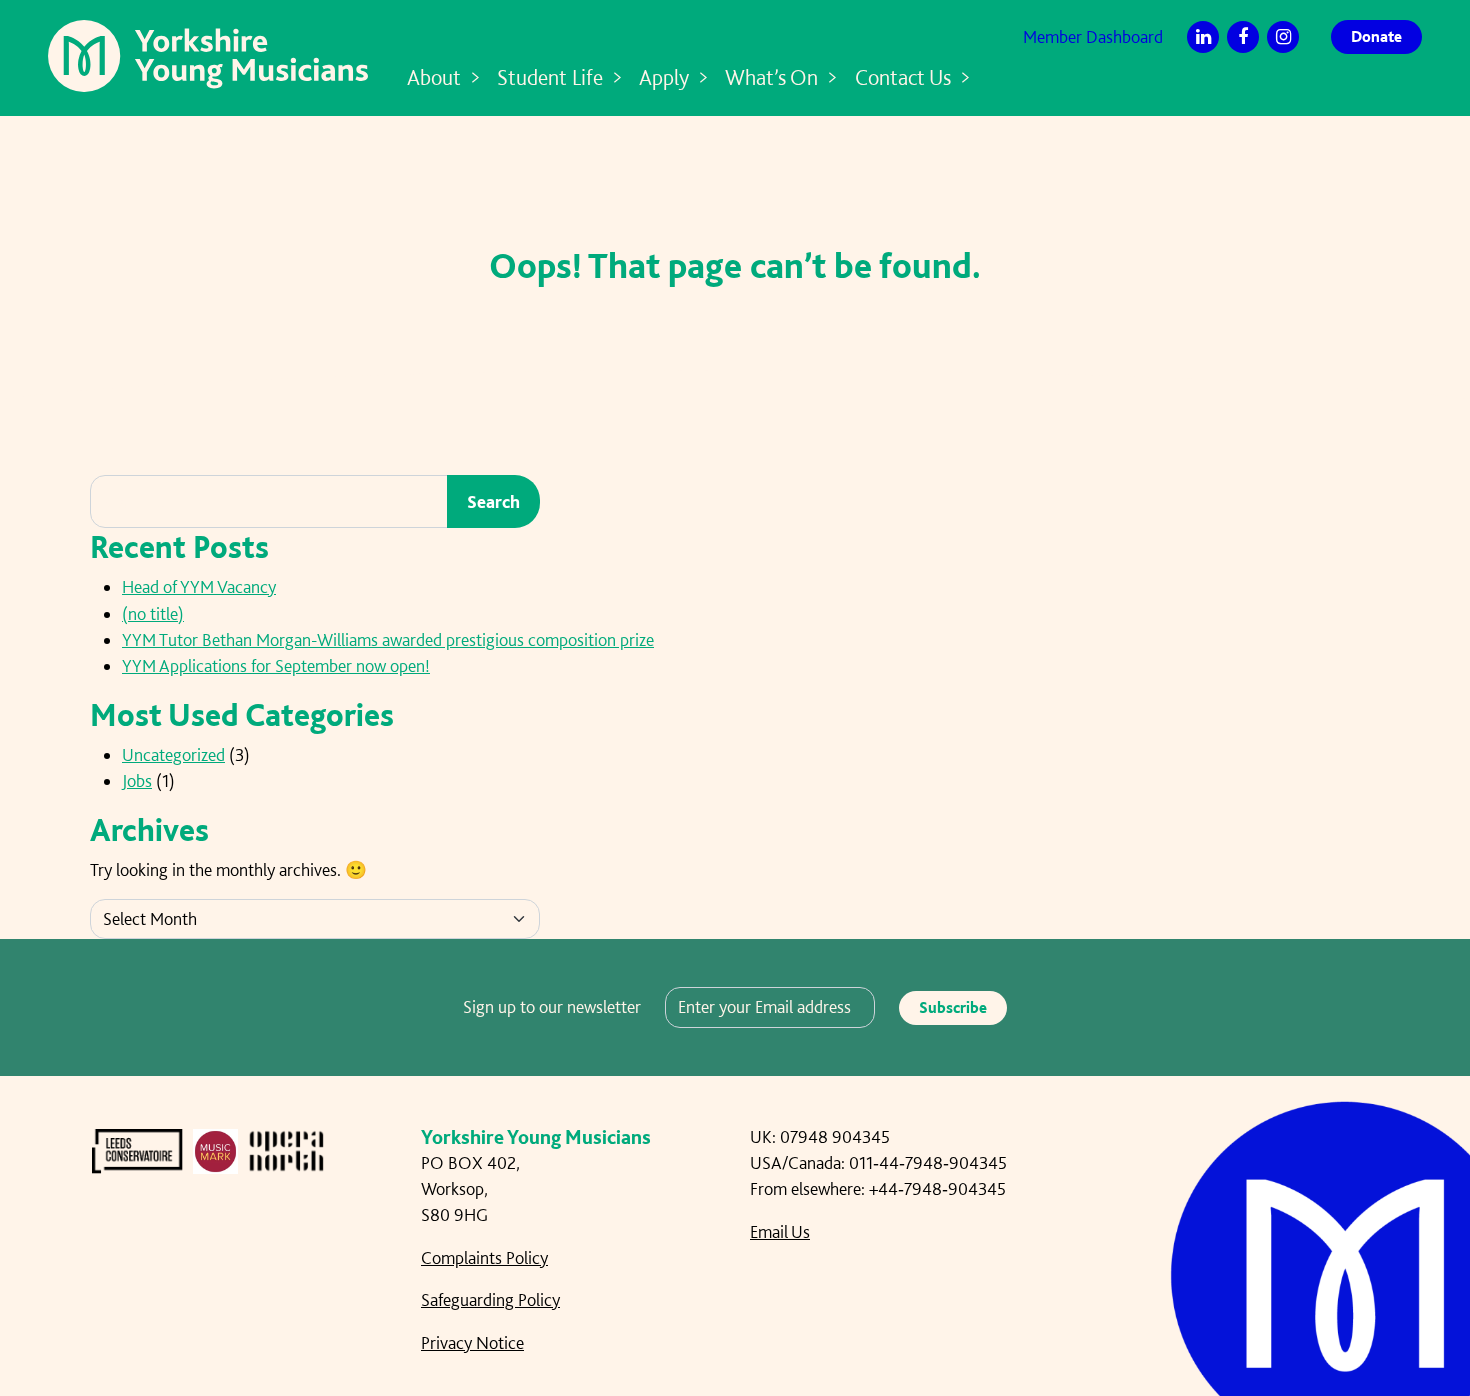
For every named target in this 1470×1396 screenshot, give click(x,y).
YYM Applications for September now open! (276, 665)
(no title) (153, 613)
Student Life (550, 77)
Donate (1376, 36)
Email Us (780, 1231)
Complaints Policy (484, 1257)
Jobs (137, 780)
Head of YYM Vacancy (199, 586)
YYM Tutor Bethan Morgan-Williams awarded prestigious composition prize (388, 639)
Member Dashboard (1093, 36)
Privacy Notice (472, 1342)
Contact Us (903, 77)
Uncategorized (173, 754)
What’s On (771, 77)
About (434, 77)
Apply (664, 77)
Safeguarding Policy (490, 1299)
